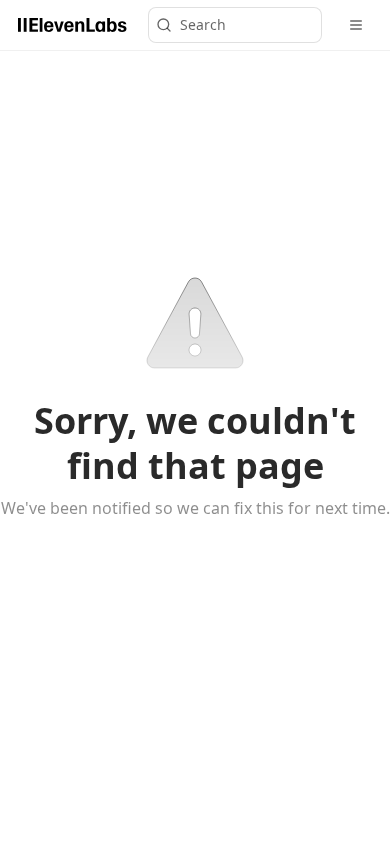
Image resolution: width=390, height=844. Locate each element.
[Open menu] (356, 25)
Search (203, 24)
